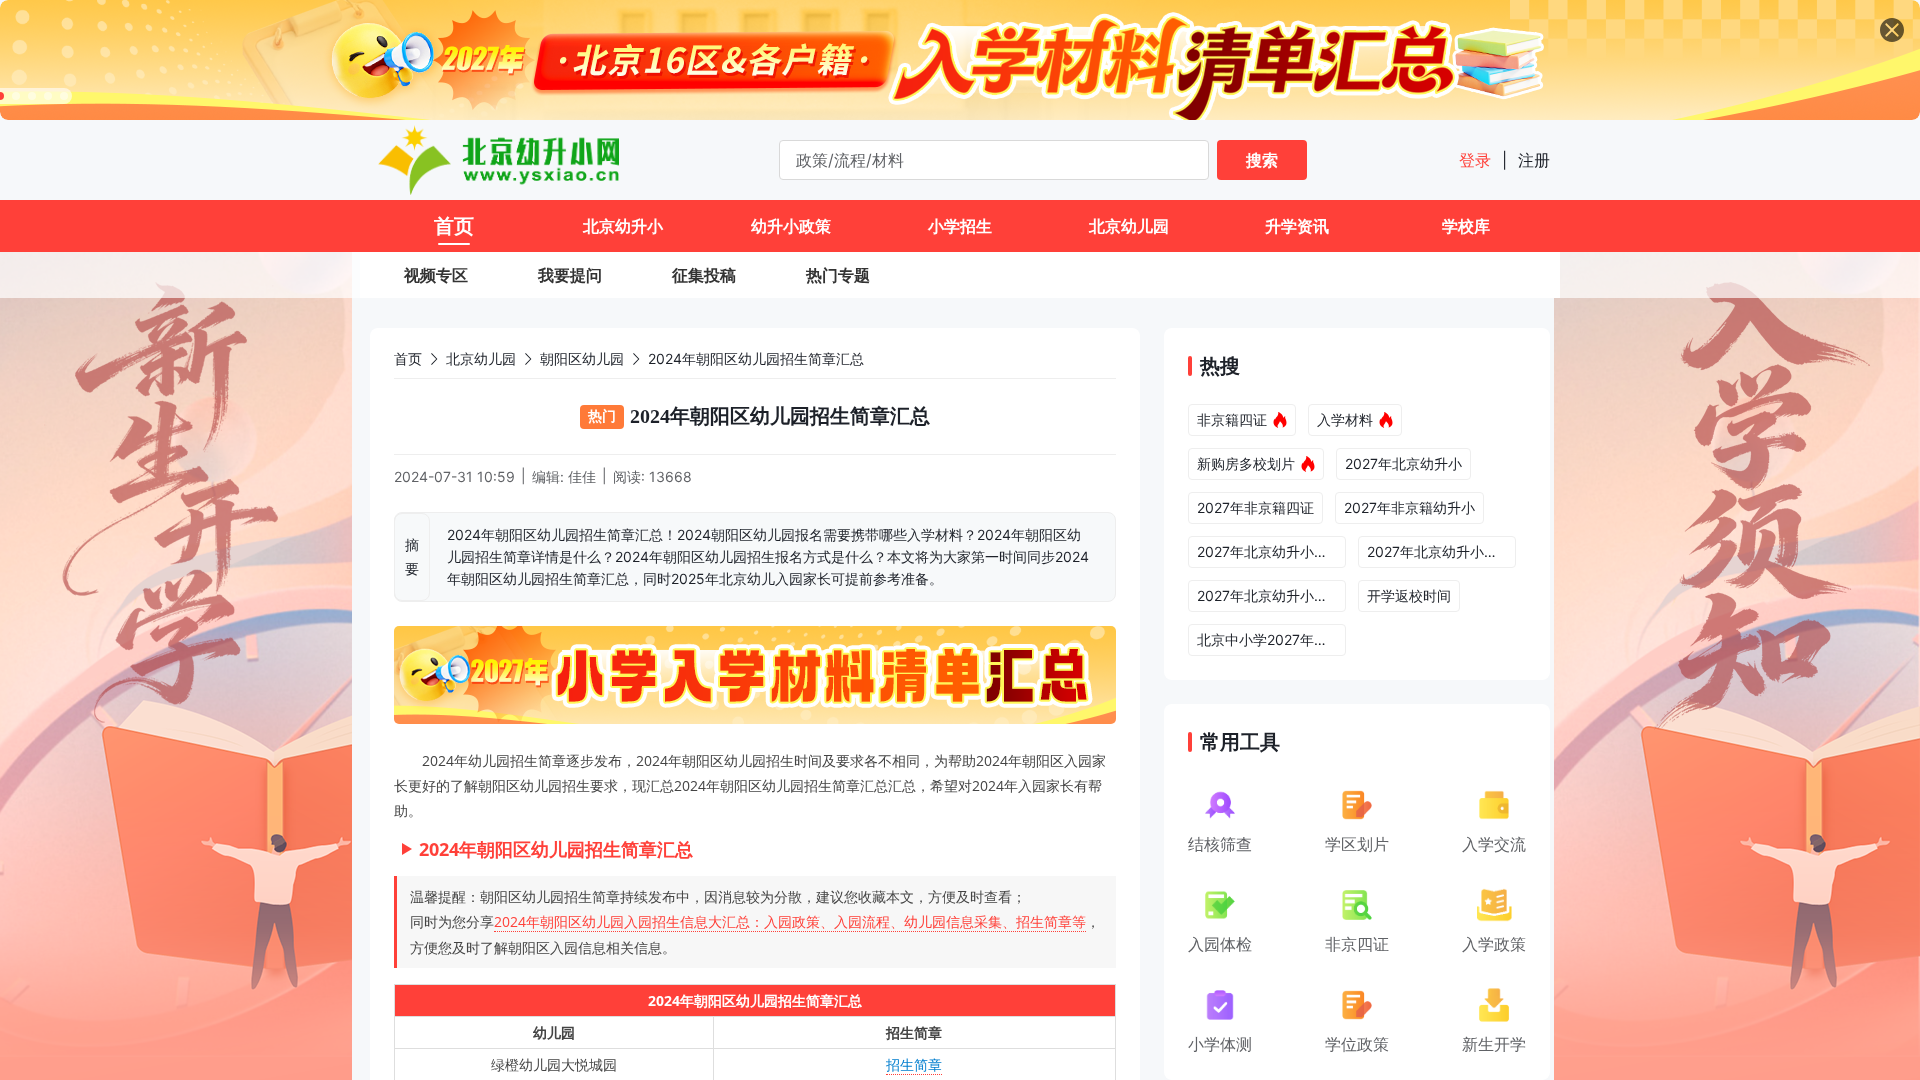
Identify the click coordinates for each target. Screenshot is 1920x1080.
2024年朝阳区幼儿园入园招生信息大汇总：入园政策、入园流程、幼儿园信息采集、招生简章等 (790, 921)
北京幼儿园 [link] (481, 358)
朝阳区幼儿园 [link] (582, 358)
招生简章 (914, 1064)
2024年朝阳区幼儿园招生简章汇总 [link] (756, 358)
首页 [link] (408, 358)
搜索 (1262, 160)
